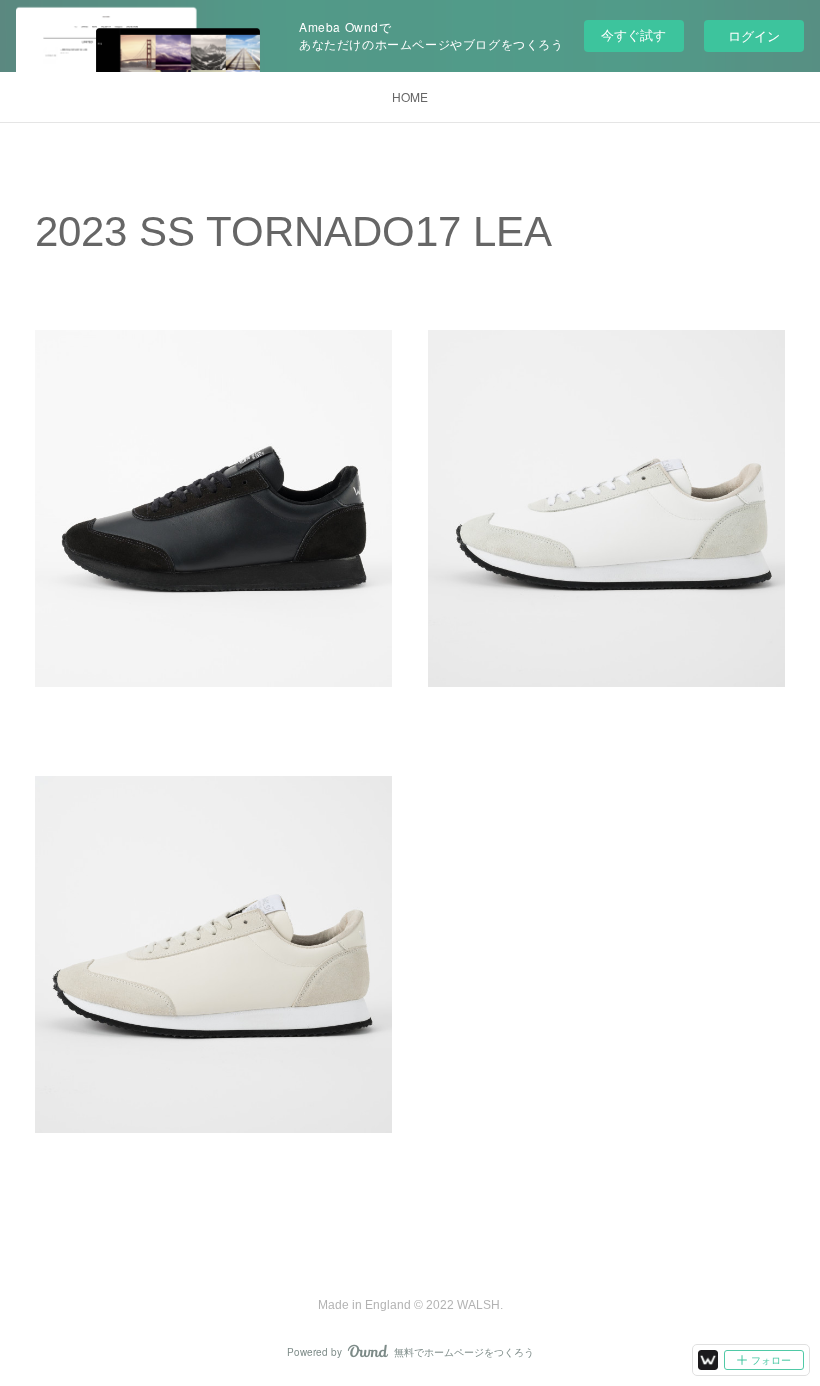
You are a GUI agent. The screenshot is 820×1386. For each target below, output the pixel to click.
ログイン (754, 35)
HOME (410, 96)
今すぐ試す (633, 34)
